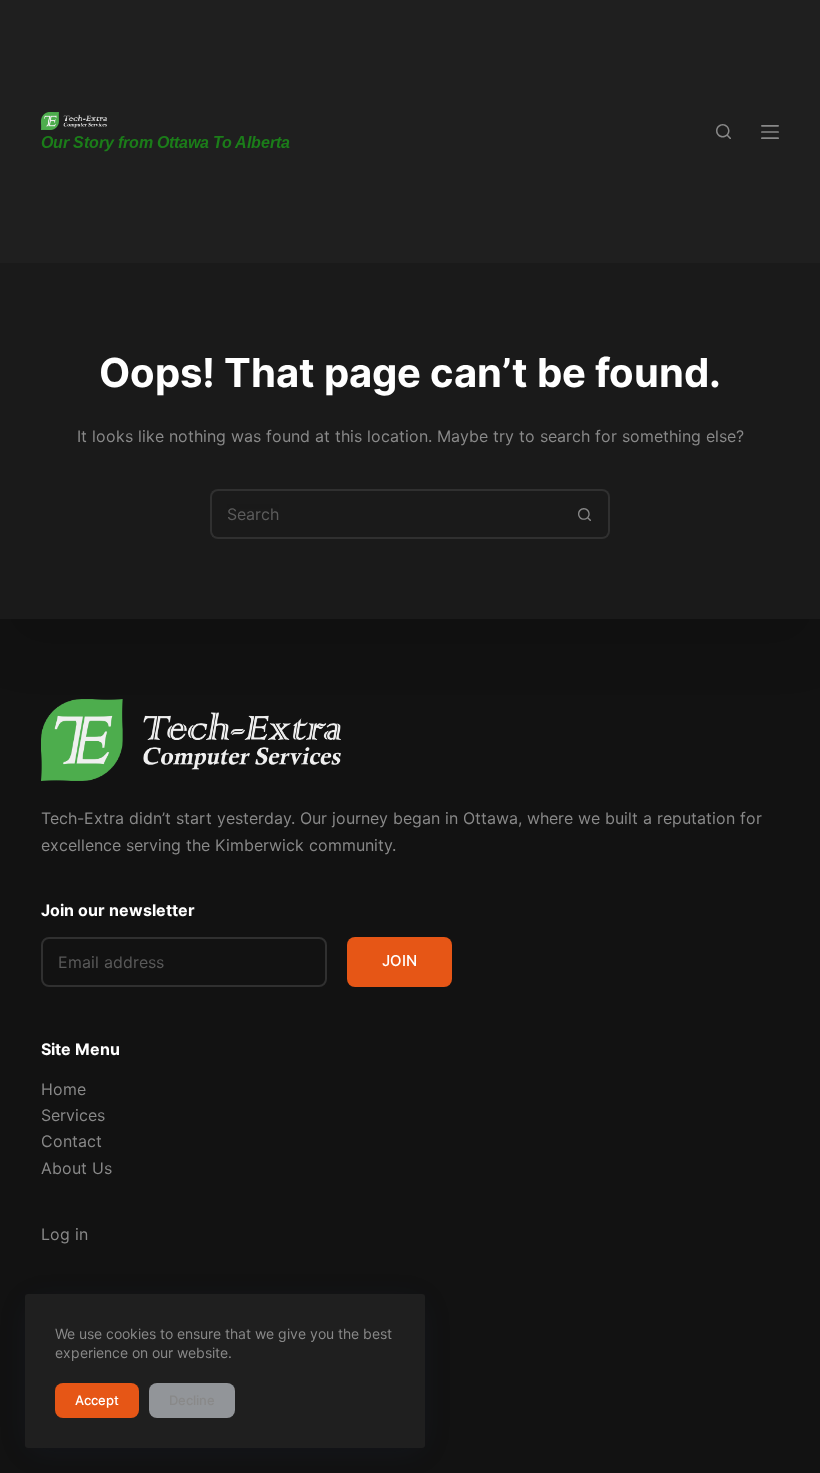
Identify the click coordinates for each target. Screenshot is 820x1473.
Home (63, 1089)
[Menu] (770, 132)
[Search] (723, 131)
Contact (71, 1141)
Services (73, 1115)
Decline (192, 1400)
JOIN (399, 960)
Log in (64, 1234)
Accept (97, 1400)
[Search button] (585, 514)
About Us (76, 1168)
